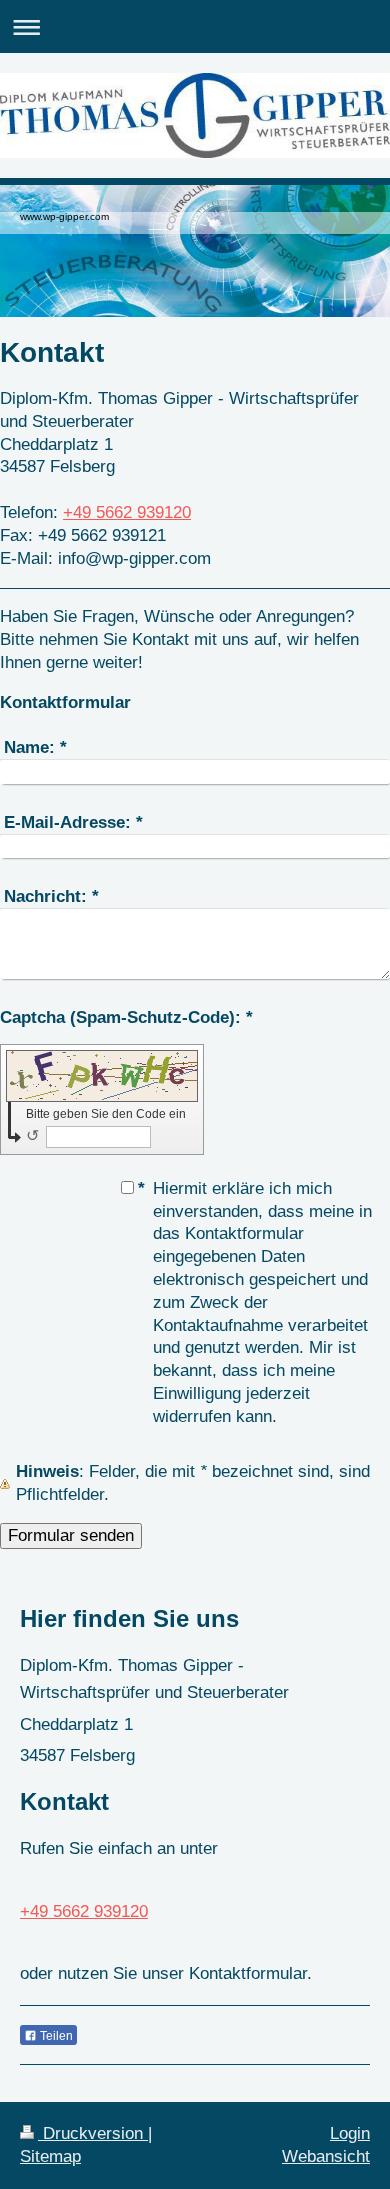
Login (350, 2133)
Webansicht (326, 2156)
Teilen (55, 2036)
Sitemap (50, 2156)
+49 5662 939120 (127, 512)
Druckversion (93, 2133)
